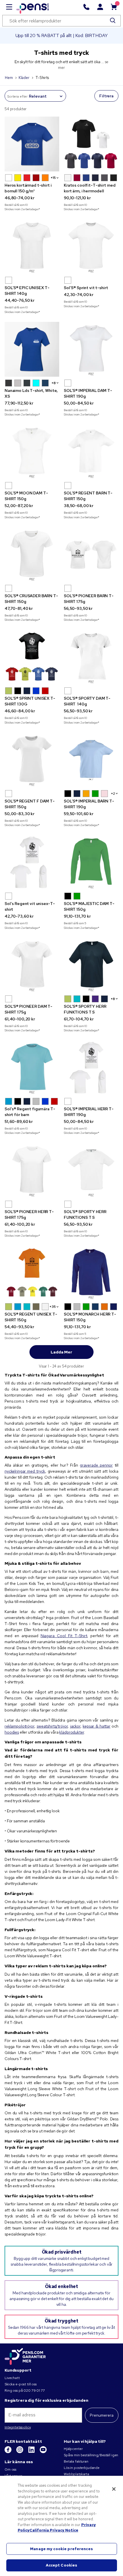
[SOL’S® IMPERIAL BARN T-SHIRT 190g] (91, 760)
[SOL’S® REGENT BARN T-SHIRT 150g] (91, 452)
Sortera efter (17, 96)
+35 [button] (53, 1307)
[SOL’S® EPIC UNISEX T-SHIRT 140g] (32, 246)
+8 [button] (54, 383)
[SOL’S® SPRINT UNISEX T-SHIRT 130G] (32, 657)
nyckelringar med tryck (25, 1471)
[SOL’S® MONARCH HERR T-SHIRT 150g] (91, 1273)
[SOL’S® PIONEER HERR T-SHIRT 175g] (32, 1170)
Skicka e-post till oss (21, 2384)
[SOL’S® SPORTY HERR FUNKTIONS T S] (91, 965)
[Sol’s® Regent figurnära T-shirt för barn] (32, 1068)
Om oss (10, 2469)
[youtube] (43, 2452)
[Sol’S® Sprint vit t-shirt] (91, 246)
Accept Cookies (62, 2565)
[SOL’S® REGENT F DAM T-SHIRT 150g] (32, 760)
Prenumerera (102, 2415)
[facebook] (8, 2452)
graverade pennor (96, 1465)
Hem (9, 78)
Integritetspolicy (18, 2427)
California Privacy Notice (54, 2530)
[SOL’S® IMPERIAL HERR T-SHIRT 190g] (91, 1068)
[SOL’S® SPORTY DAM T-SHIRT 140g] (91, 657)
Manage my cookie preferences (61, 2549)
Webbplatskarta (77, 2474)
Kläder (24, 78)
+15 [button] (53, 178)
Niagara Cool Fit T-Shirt (64, 1636)
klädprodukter (72, 1732)
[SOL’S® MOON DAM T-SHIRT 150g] (32, 452)
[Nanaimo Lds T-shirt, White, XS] (32, 349)
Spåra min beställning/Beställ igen (91, 2455)
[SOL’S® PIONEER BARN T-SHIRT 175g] (91, 555)
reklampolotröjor (19, 1726)
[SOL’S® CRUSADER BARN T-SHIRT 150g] (32, 555)
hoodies (12, 1732)
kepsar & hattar (97, 1726)
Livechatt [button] (12, 2378)
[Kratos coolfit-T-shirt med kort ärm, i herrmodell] (91, 144)
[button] (9, 178)
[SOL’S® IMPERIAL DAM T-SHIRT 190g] (91, 349)
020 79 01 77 (34, 2391)
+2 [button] (113, 794)
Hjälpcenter (73, 2449)
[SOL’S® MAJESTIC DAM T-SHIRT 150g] (91, 862)
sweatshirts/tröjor (52, 1726)
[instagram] (20, 2452)
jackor (75, 1726)
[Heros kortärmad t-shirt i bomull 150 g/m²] (32, 144)
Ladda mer (61, 1352)
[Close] (114, 2489)
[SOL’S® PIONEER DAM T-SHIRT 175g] (32, 965)
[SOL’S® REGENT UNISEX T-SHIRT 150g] (32, 1273)
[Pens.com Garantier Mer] (25, 2356)
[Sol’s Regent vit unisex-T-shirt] (32, 862)
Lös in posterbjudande (82, 2468)
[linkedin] (32, 2452)
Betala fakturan (76, 2461)
